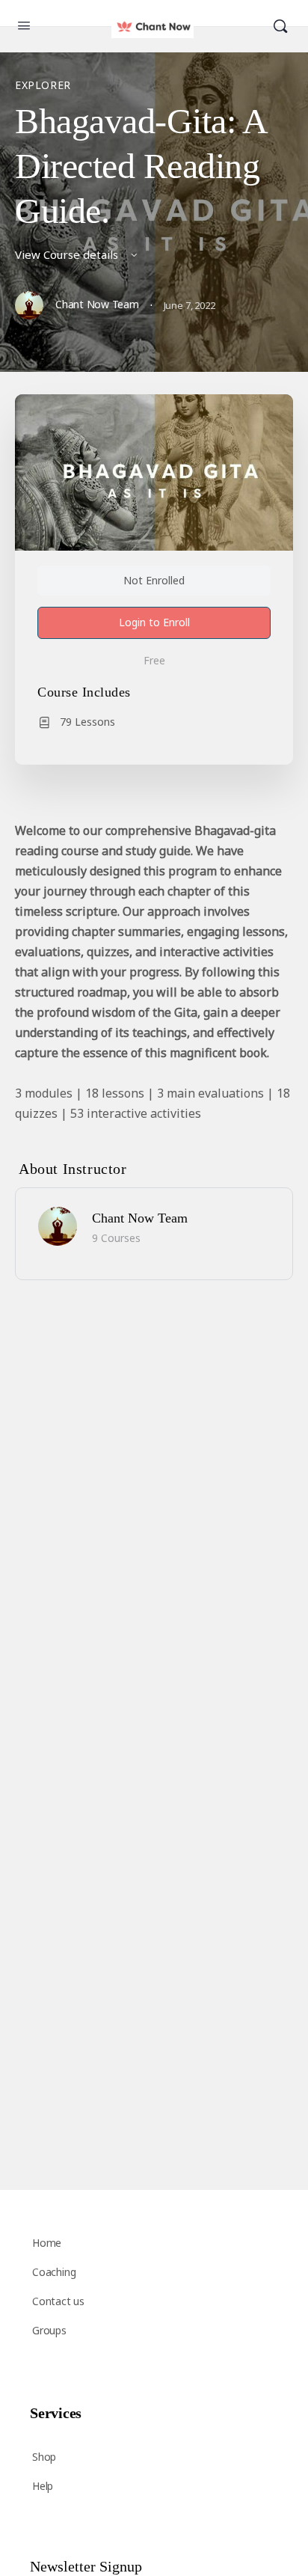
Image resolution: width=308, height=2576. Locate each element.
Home (47, 2243)
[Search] (280, 27)
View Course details (68, 254)
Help (43, 2486)
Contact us (58, 2301)
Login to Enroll (154, 622)
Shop (44, 2457)
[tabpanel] (154, 972)
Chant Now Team (140, 1218)
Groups (49, 2330)
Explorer (43, 85)
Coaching (54, 2272)
